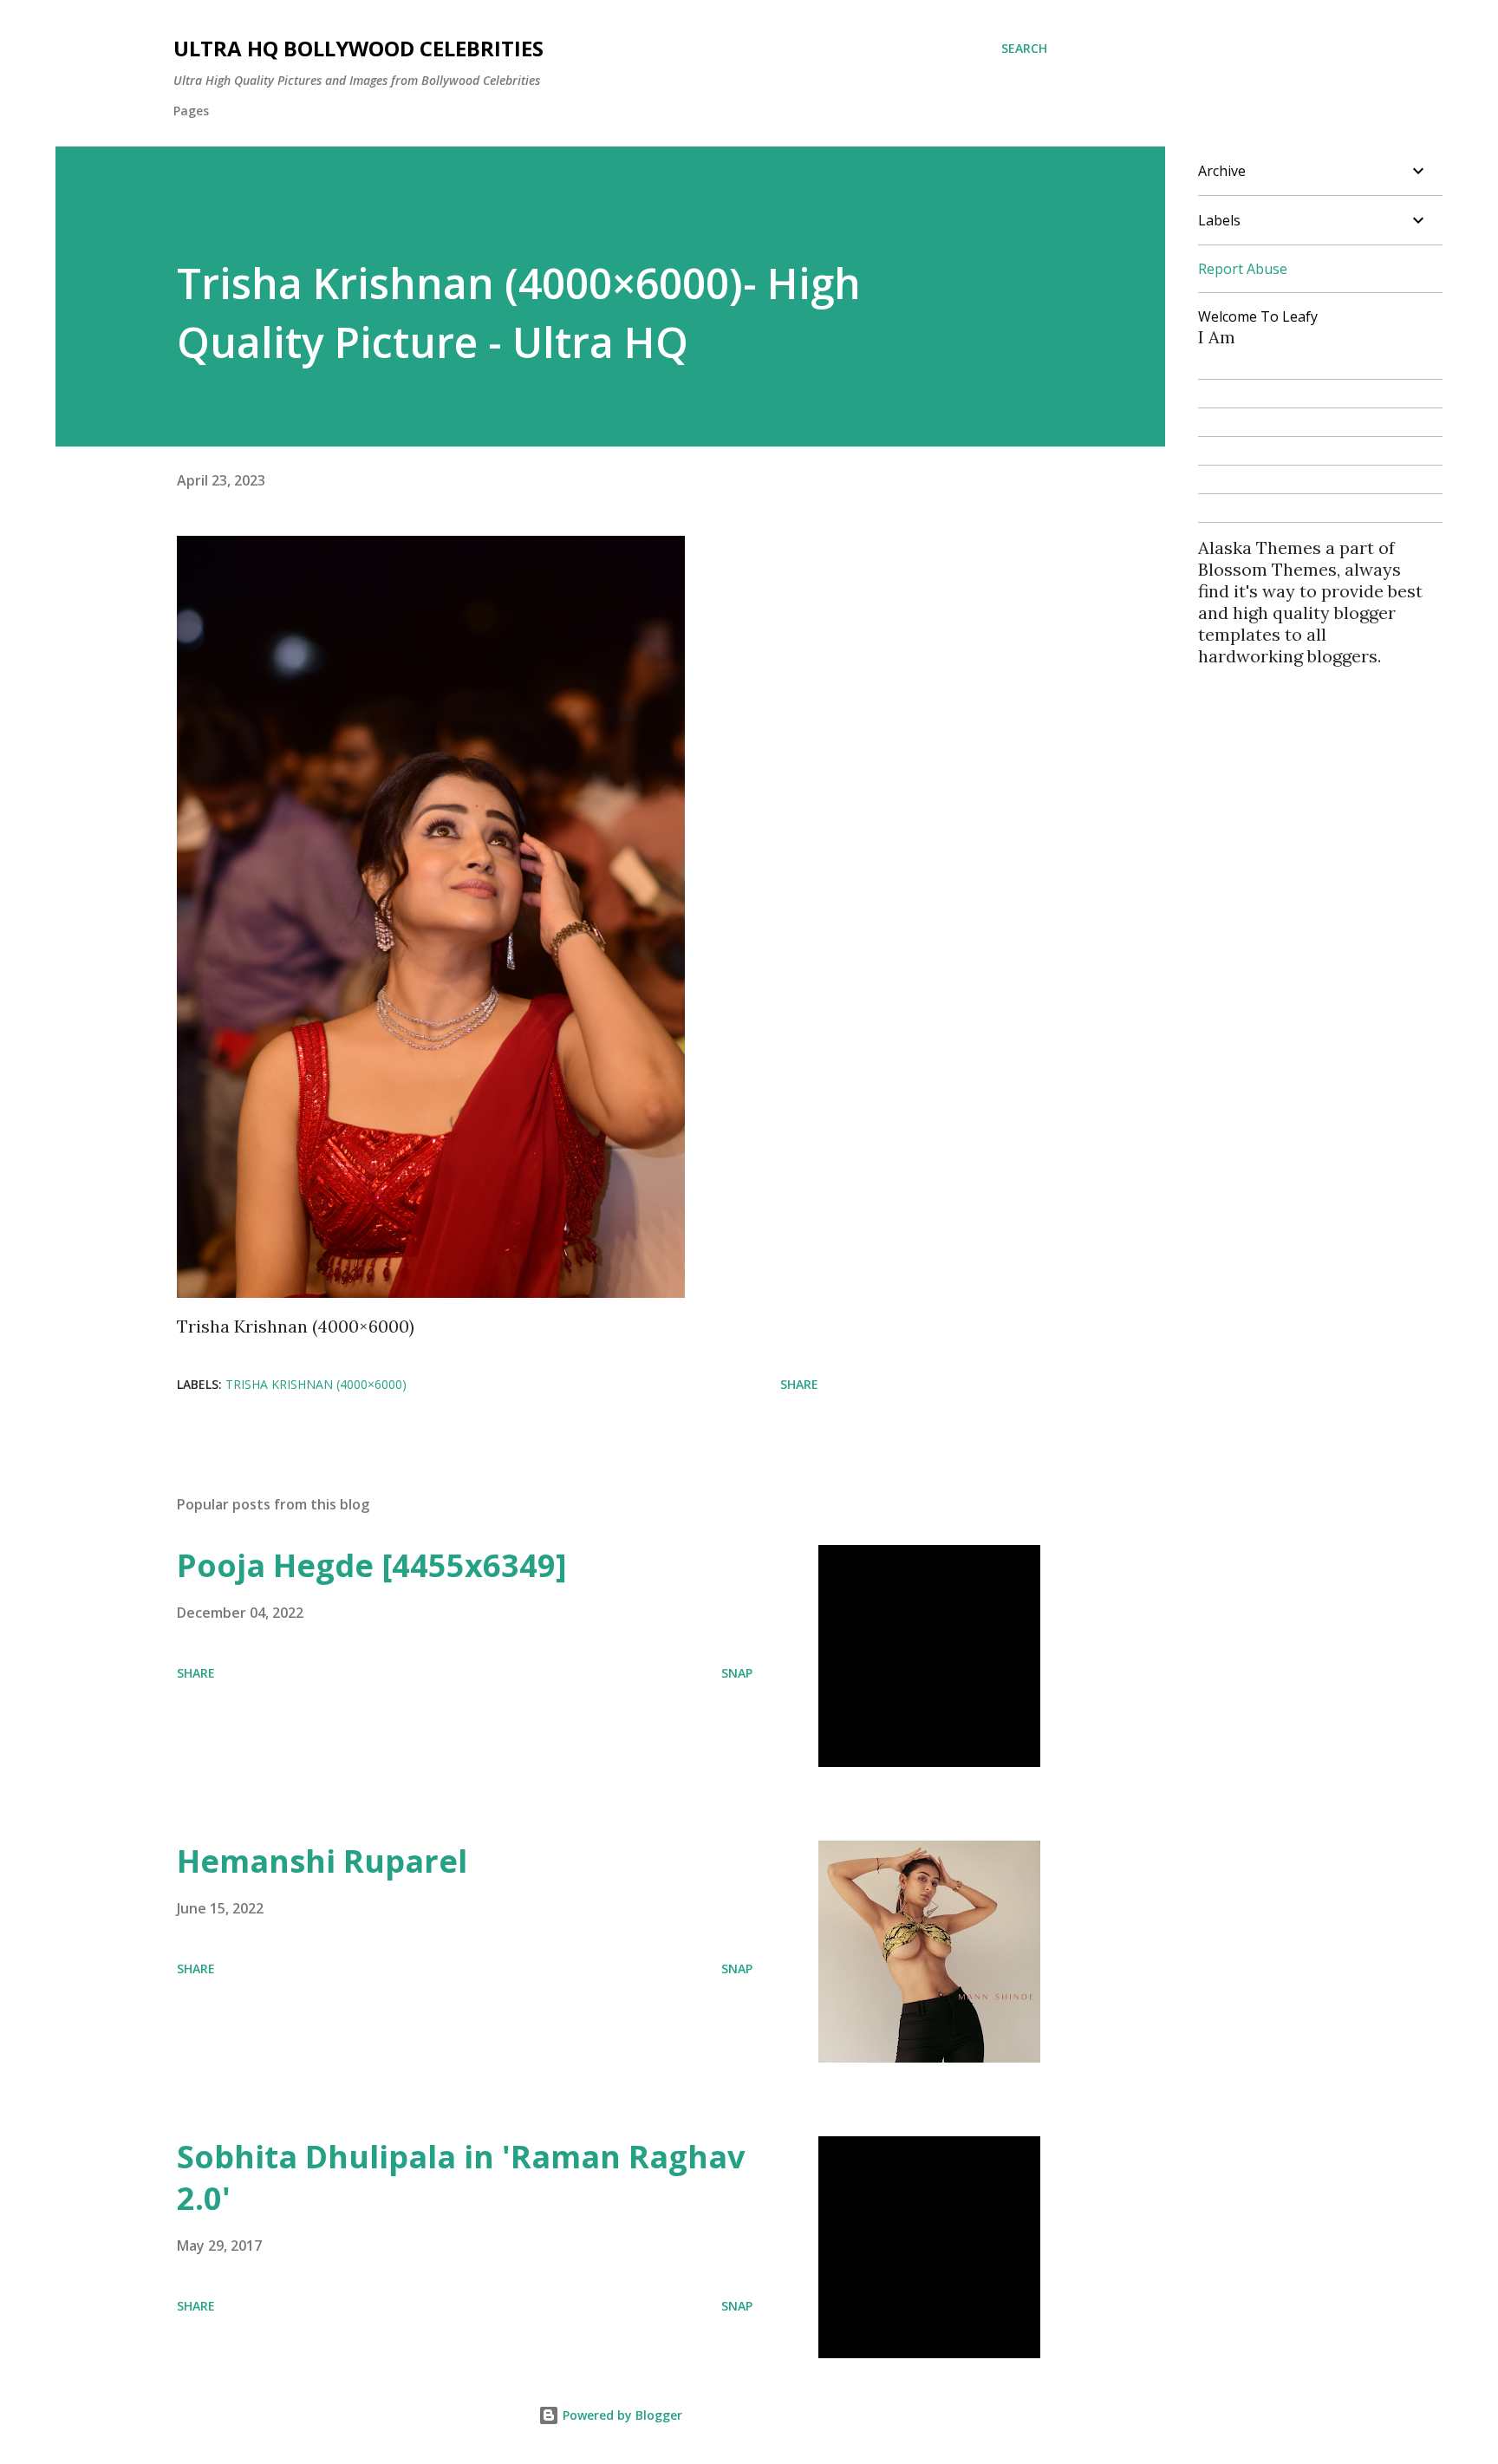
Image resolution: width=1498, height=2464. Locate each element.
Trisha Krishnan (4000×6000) (316, 1384)
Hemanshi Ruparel (322, 1861)
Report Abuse (1243, 269)
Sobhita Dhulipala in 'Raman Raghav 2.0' (461, 2177)
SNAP (737, 1673)
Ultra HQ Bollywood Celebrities (358, 48)
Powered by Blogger (621, 2415)
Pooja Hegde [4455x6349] (372, 1565)
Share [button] (799, 1384)
